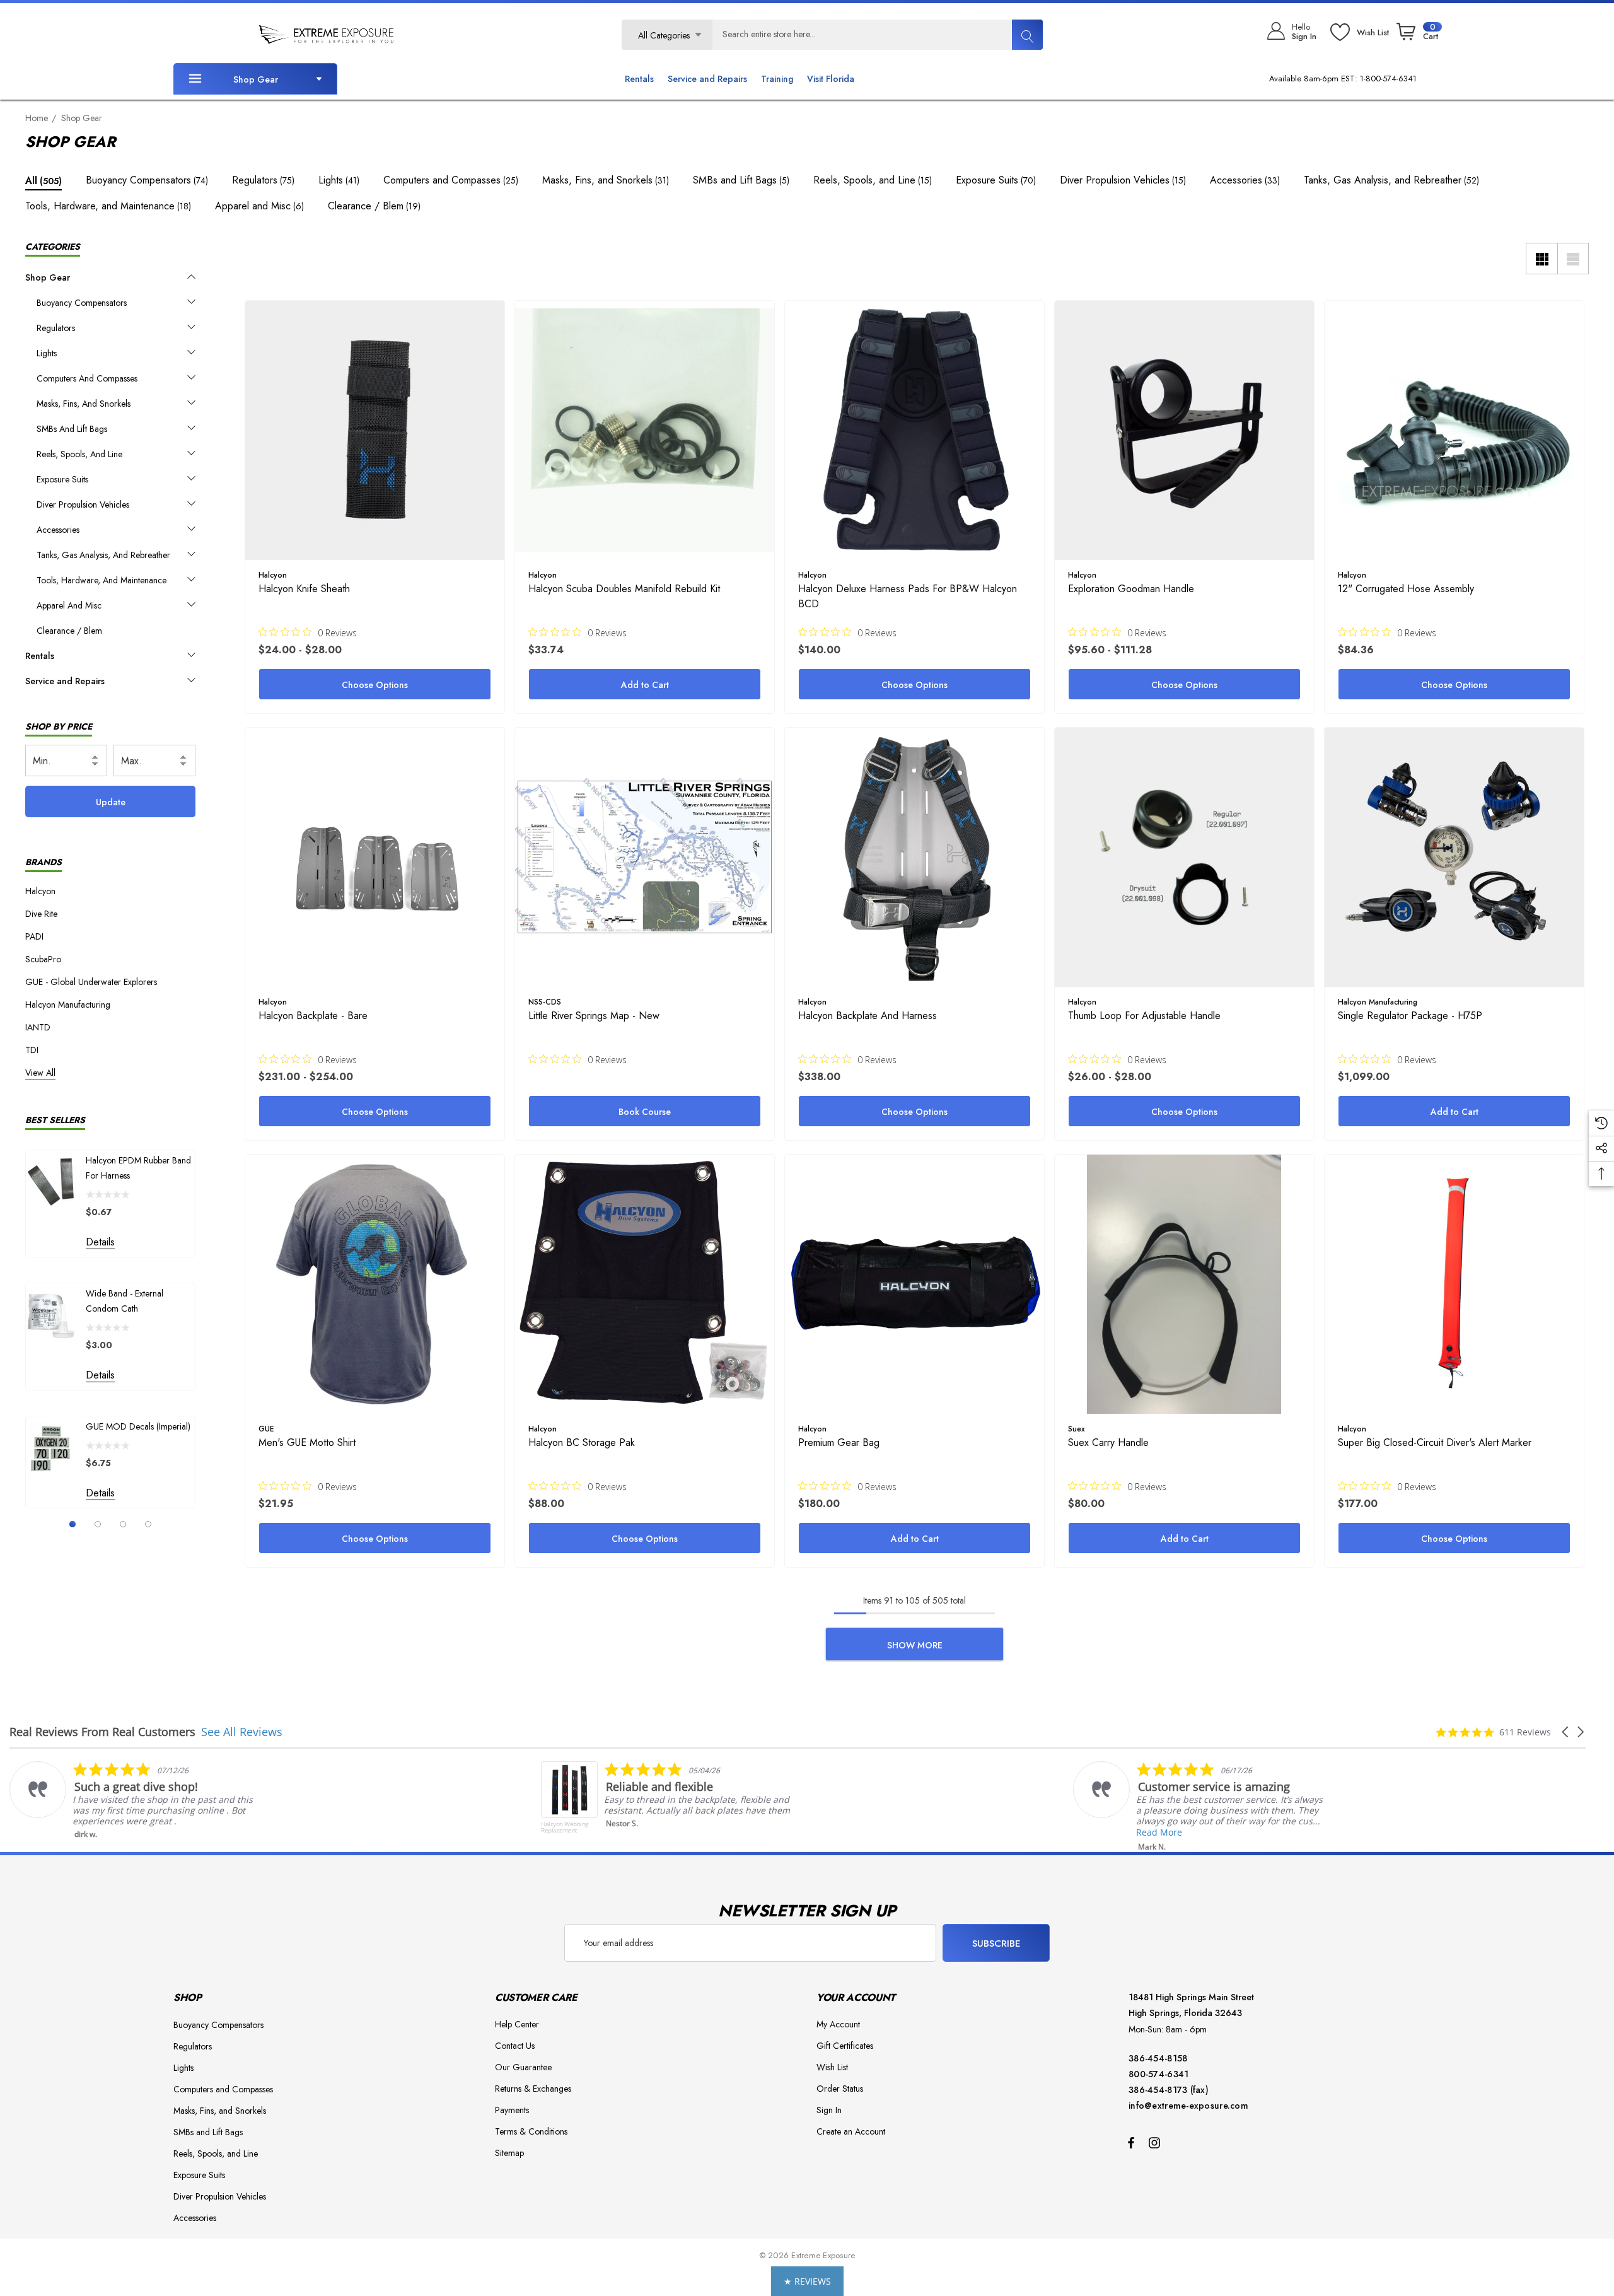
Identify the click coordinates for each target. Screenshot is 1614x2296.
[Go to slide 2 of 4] (98, 1524)
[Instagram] (1156, 2142)
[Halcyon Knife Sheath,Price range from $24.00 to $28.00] (375, 430)
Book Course (645, 1112)
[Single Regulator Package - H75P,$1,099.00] (1454, 857)
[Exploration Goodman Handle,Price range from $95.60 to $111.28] (1184, 430)
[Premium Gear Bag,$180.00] (914, 1284)
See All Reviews (242, 1732)
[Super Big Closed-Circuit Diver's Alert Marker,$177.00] (1454, 1284)
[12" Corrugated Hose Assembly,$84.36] (1454, 430)
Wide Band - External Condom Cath (125, 1301)
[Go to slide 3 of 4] (123, 1524)
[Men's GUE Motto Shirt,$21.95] (375, 1284)
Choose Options (375, 685)
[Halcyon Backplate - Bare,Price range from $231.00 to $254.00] (375, 857)
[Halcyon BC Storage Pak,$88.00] (645, 1284)
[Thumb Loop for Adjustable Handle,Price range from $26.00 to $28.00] (1184, 857)
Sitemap (509, 2153)
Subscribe (996, 1943)
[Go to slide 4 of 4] (148, 1524)
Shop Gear (256, 79)
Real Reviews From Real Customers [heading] (102, 1732)
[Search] (1027, 35)
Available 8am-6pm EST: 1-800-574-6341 (1343, 79)
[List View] (1573, 259)
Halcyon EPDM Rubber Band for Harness (138, 1168)
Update (111, 802)
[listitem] (136, 1804)
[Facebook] (1131, 2142)
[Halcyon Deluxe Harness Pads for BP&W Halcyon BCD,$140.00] (914, 430)
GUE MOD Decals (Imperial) (138, 1426)
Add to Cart (644, 685)
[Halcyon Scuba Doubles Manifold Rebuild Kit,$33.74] (645, 430)
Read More (627, 1832)
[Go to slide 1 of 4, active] (73, 1524)
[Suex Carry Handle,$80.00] (1184, 1284)
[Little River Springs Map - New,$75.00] (645, 857)
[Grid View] (1541, 259)
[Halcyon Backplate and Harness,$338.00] (914, 857)
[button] (1566, 1732)
